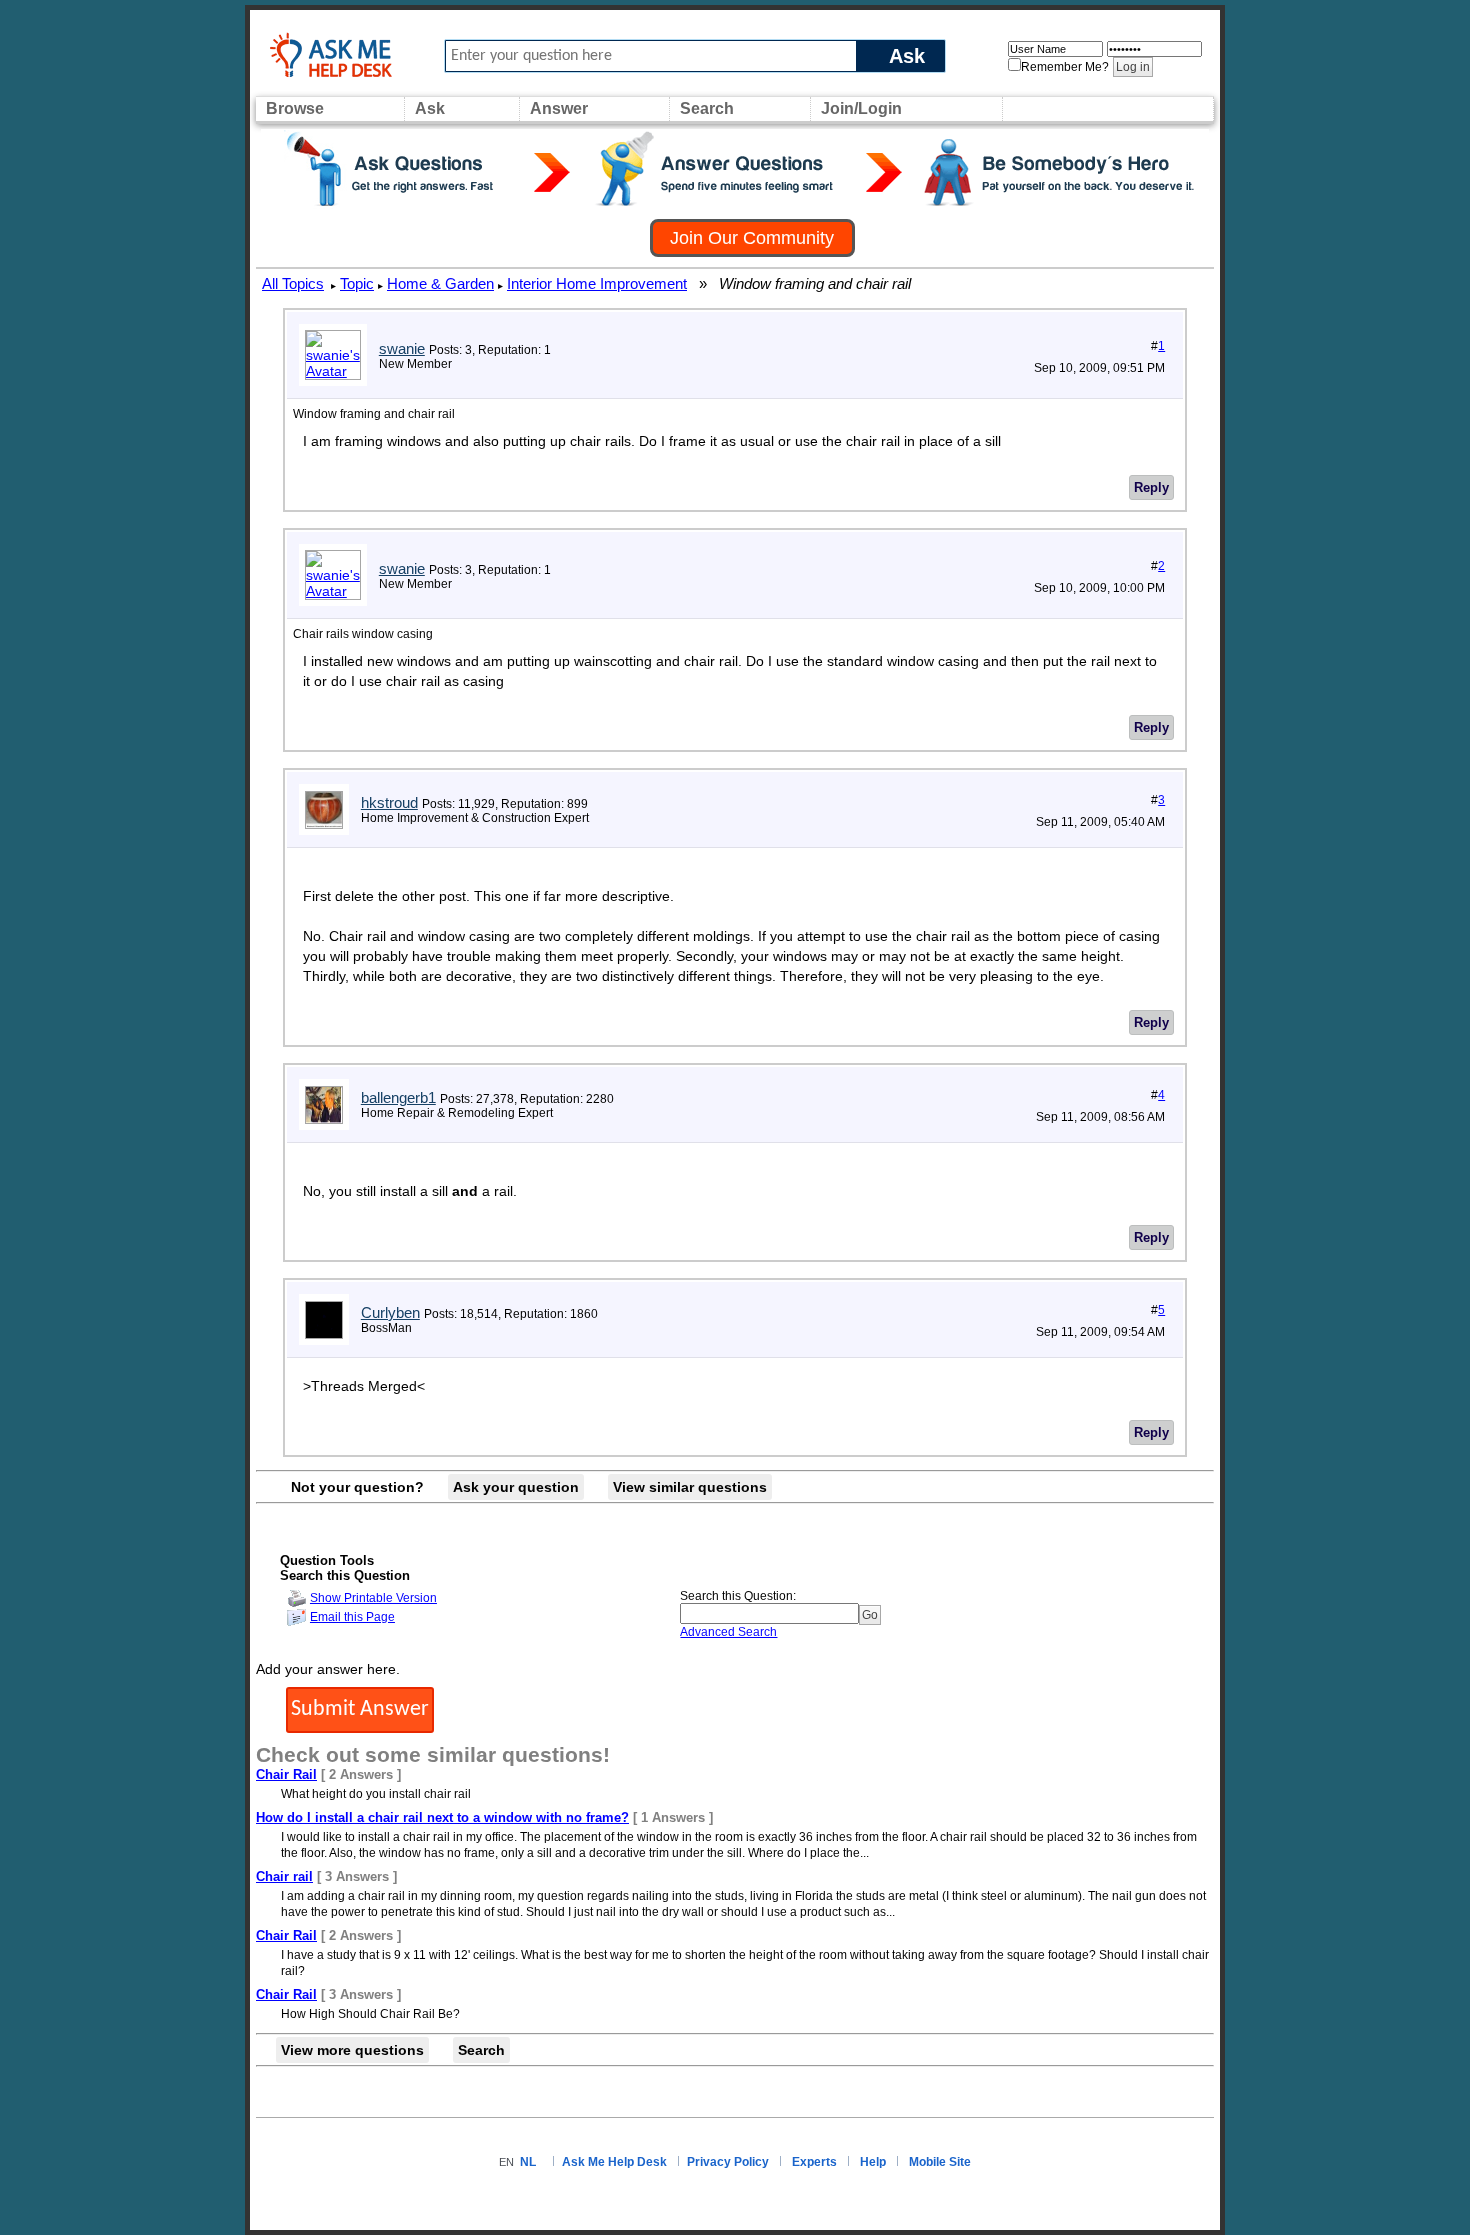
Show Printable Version (373, 1598)
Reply (1151, 487)
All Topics (293, 283)
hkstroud (389, 802)
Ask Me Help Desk (614, 2162)
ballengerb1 (398, 1097)
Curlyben (390, 1312)
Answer (559, 108)
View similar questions (690, 1487)
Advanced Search (728, 1632)
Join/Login (861, 108)
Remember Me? (1065, 67)
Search (707, 108)
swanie (402, 348)
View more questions (352, 2050)
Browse (295, 108)
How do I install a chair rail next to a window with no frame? (442, 1817)
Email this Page (352, 1617)
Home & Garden (440, 283)
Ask (907, 55)
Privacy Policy (728, 2162)
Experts (814, 2162)
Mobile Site (940, 2162)
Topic (357, 283)
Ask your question (516, 1487)
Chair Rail (286, 1774)
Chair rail (284, 1876)
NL (528, 2162)
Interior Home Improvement (597, 283)
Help (873, 2162)
